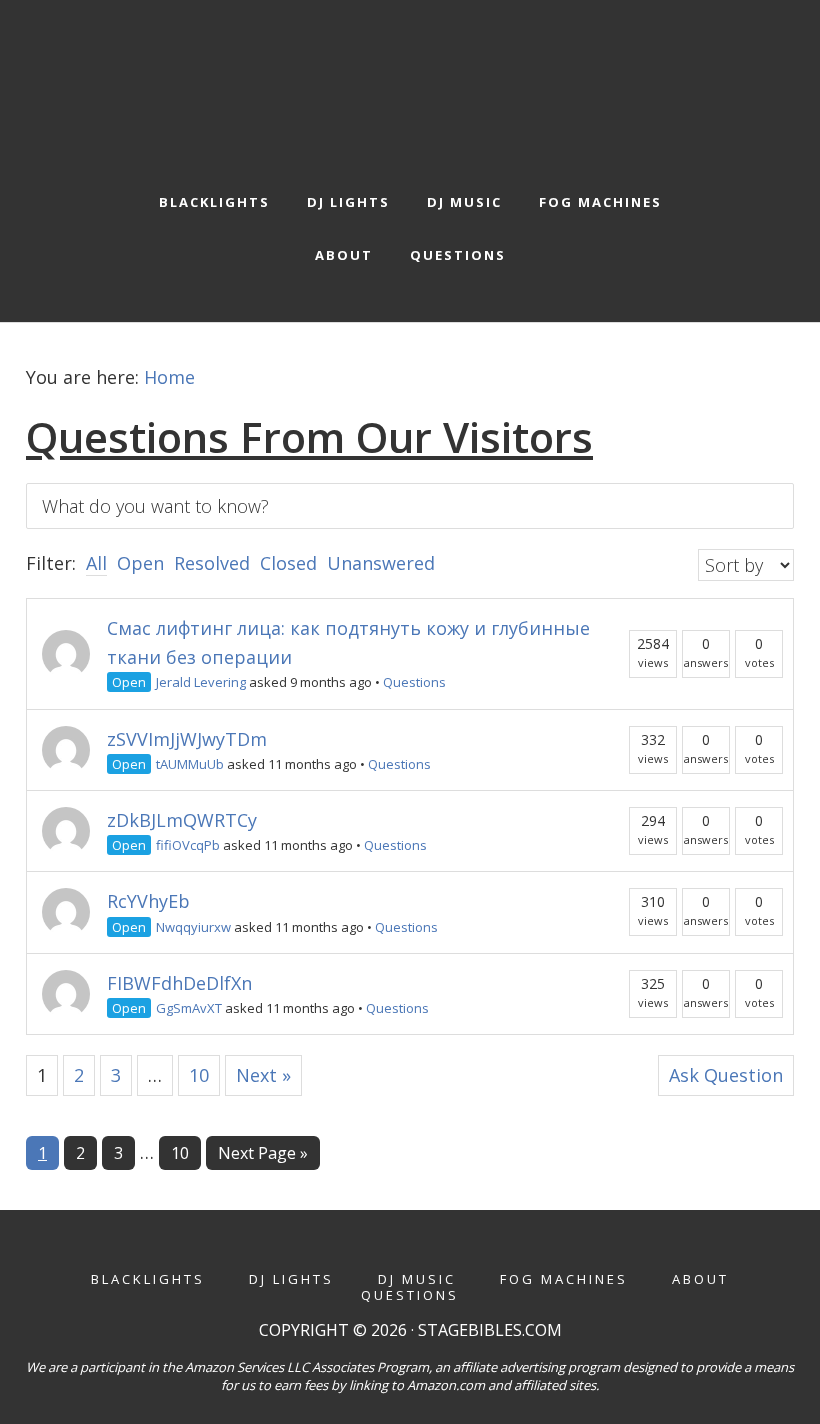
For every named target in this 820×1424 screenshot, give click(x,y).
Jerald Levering (201, 682)
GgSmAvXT (189, 1008)
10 (199, 1075)
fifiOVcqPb (188, 845)
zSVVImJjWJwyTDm (187, 739)
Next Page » (262, 1155)
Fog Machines (564, 1279)
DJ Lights (291, 1279)
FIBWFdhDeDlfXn (179, 983)
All (96, 563)
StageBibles (410, 83)
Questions (414, 682)
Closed (288, 563)
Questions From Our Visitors (309, 436)
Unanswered (381, 563)
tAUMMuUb (190, 764)
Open (140, 563)
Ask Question (726, 1075)
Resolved (212, 563)
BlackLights (148, 1279)
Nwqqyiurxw (193, 927)
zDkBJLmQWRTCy (182, 820)
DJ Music (417, 1279)
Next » (263, 1075)
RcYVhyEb (148, 901)
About (700, 1279)
